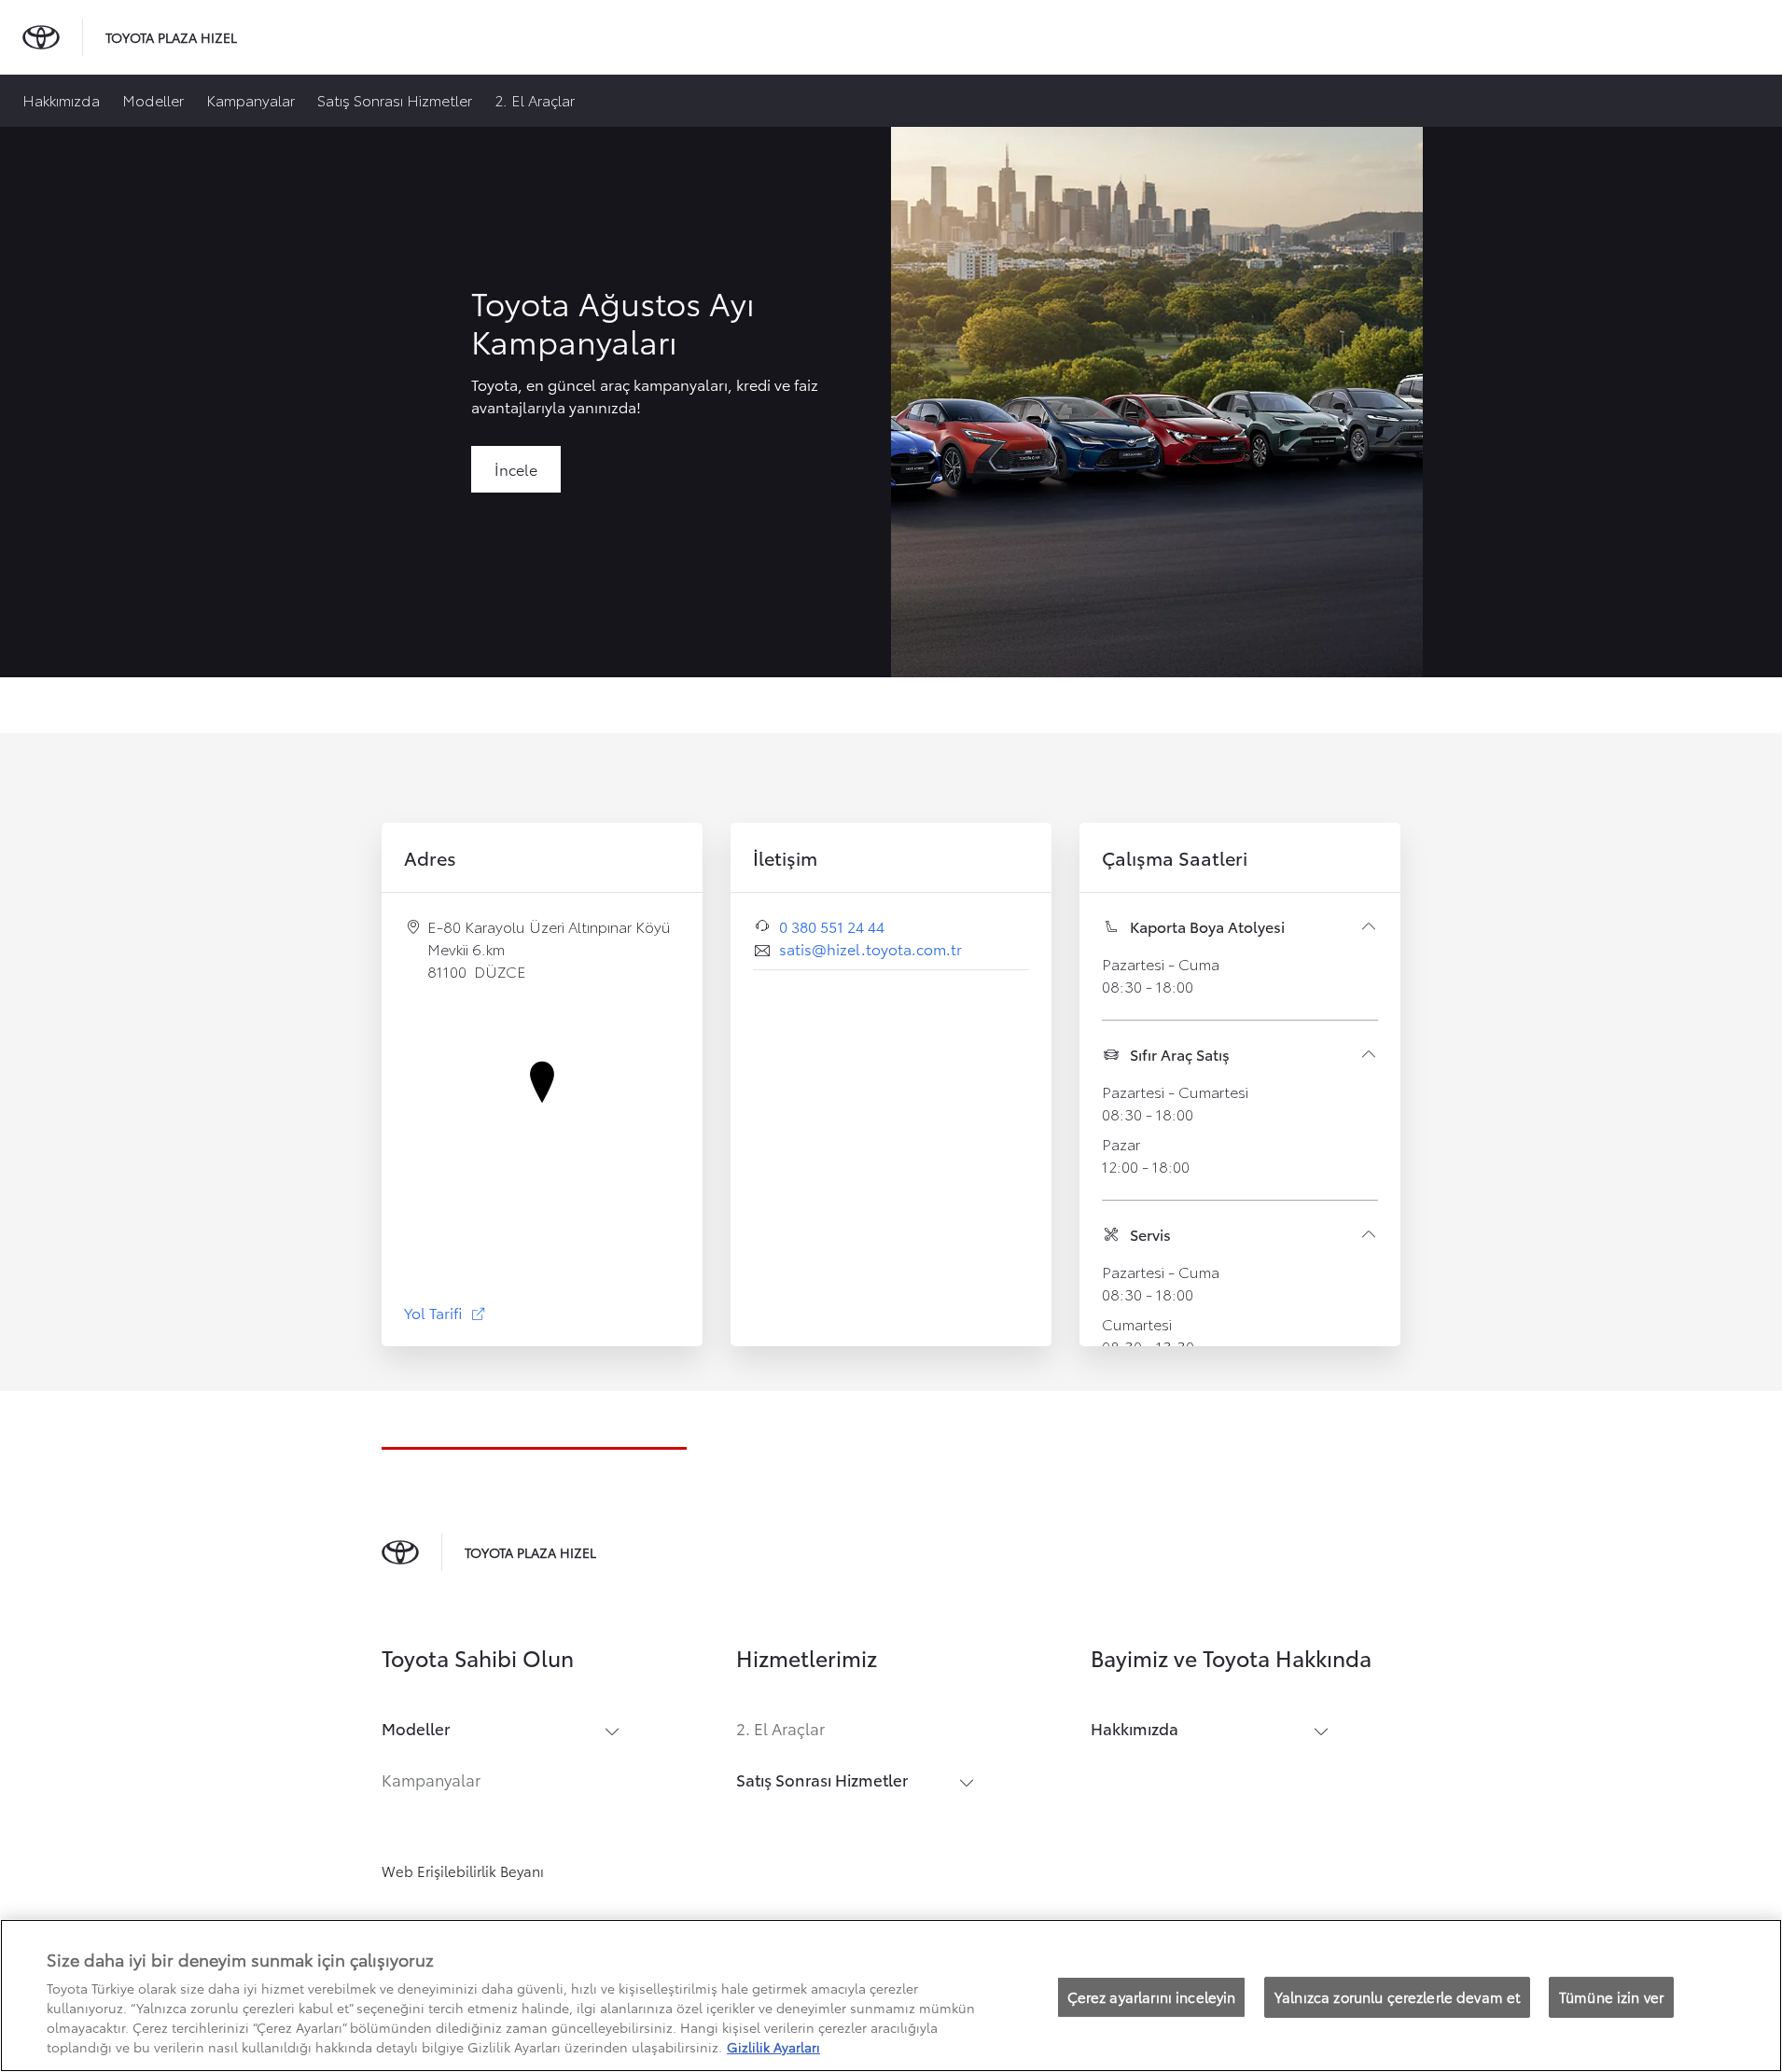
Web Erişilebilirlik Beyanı (463, 1870)
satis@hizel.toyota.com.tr (870, 948)
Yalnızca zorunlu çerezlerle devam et (1397, 1996)
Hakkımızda (61, 99)
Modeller (153, 99)
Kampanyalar (251, 99)
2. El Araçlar (535, 99)
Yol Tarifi (445, 1312)
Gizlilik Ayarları (773, 2047)
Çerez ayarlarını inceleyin (1152, 1996)
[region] (891, 1996)
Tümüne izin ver (1611, 1996)
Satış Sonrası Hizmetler (395, 99)
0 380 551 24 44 (832, 926)
